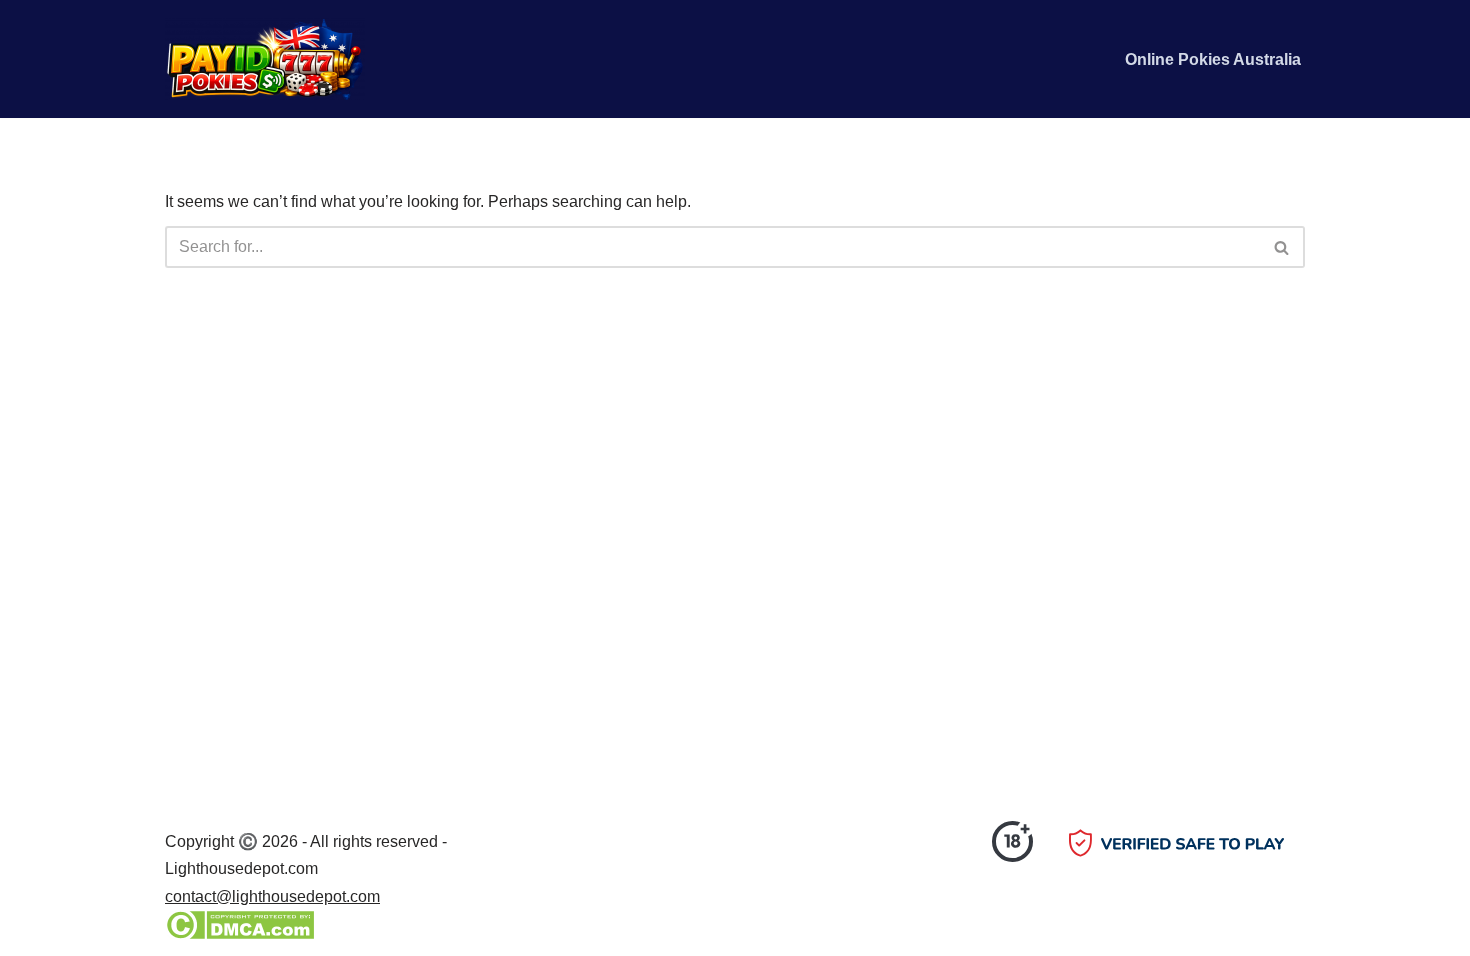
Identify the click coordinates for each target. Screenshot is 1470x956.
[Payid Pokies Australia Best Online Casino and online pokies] (265, 59)
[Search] (1282, 247)
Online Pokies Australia (1213, 59)
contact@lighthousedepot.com (272, 896)
